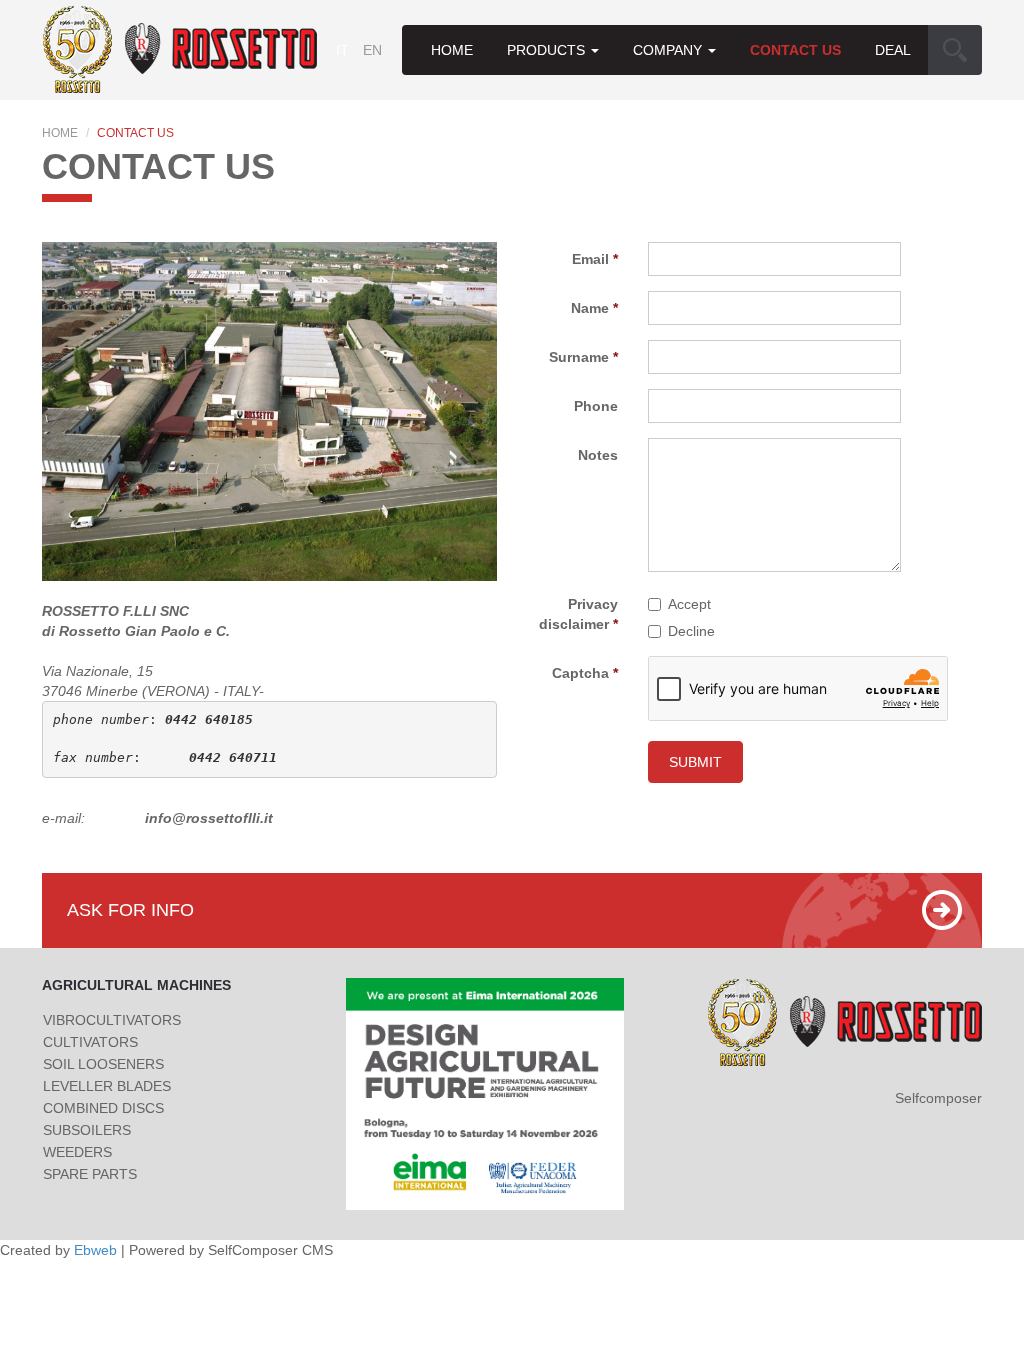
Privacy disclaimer (578, 614)
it (342, 50)
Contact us (795, 50)
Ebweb (95, 1250)
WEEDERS (77, 1152)
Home (452, 50)
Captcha (580, 673)
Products (548, 50)
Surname (579, 357)
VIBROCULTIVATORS (112, 1020)
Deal (893, 50)
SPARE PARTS (90, 1174)
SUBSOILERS (87, 1130)
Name (590, 308)
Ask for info (130, 910)
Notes (598, 455)
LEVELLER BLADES (107, 1086)
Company (669, 50)
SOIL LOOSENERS (103, 1064)
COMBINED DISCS (103, 1108)
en (372, 50)
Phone (596, 406)
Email (590, 259)
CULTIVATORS (90, 1042)
